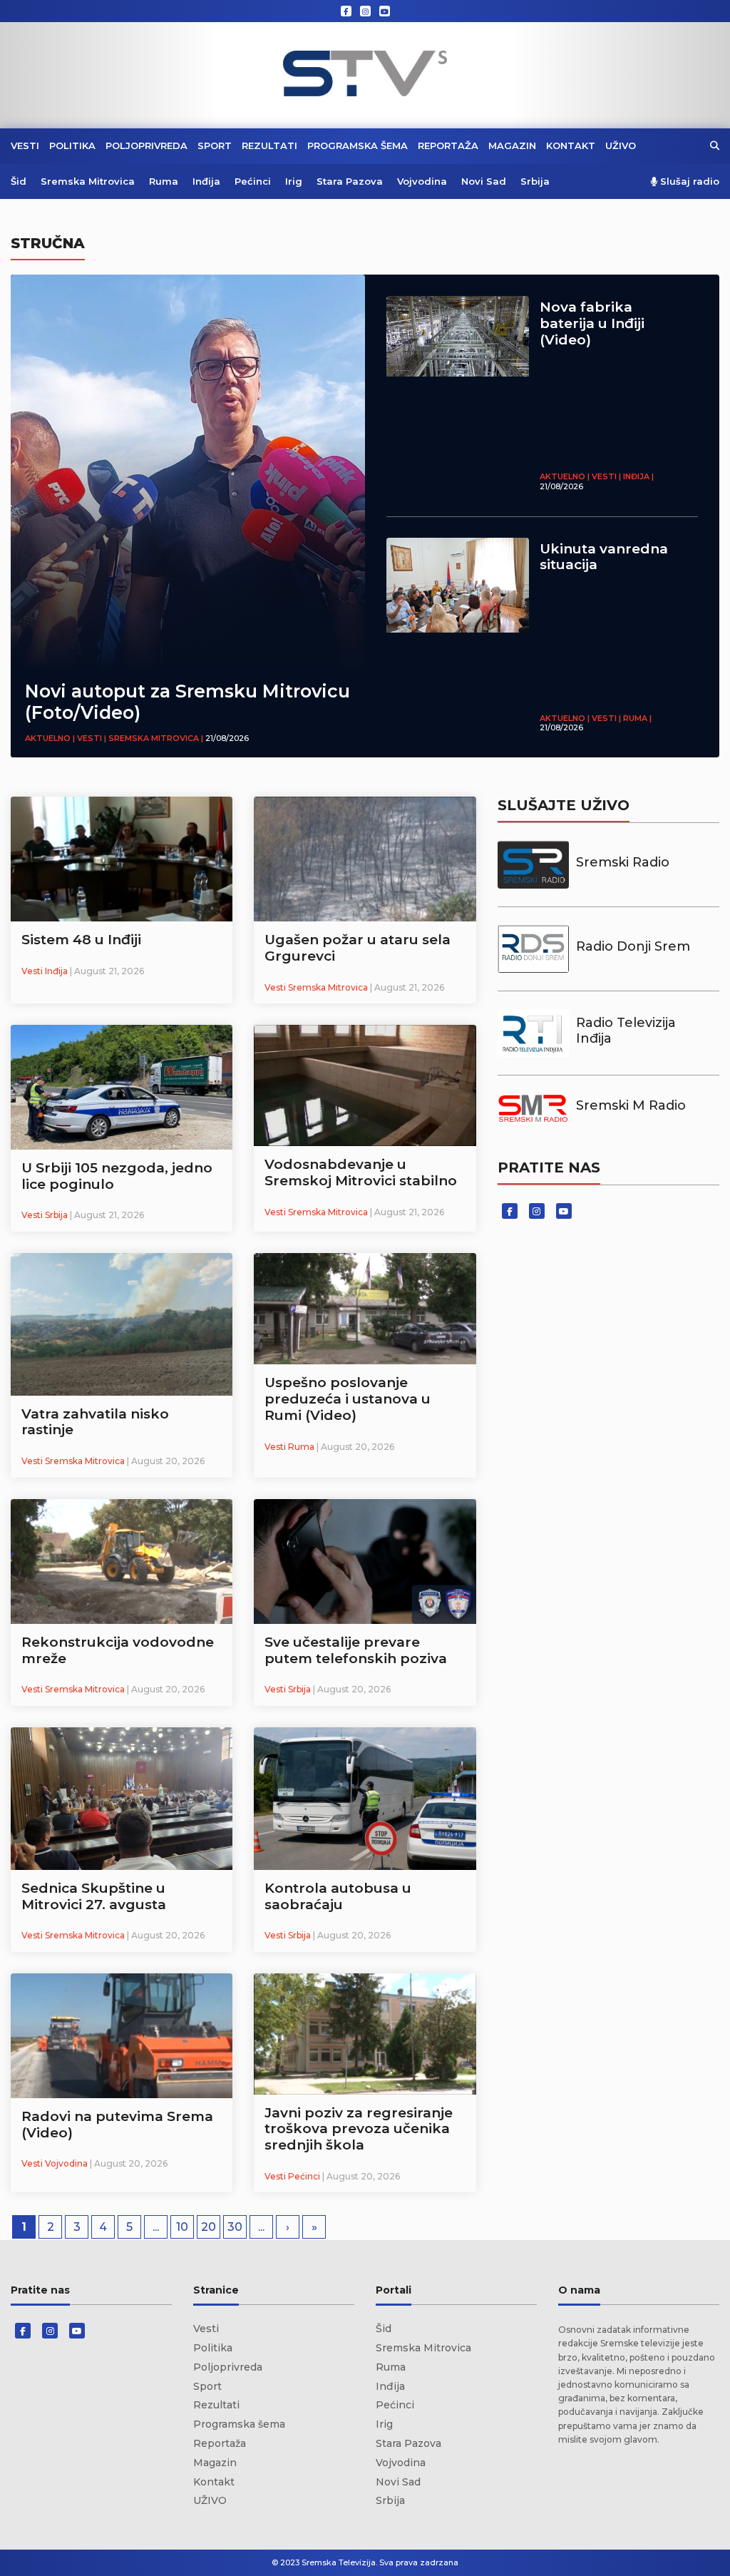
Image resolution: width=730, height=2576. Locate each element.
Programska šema (358, 145)
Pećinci (253, 181)
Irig (294, 181)
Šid (19, 181)
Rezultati (269, 145)
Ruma (164, 181)
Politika (72, 145)
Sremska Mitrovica (88, 181)
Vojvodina (422, 181)
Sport (215, 145)
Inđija (206, 181)
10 (182, 2227)
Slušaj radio (688, 182)
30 (235, 2227)
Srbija (535, 181)
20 (209, 2227)
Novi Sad (484, 181)
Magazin (512, 145)
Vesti (25, 145)
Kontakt (571, 145)
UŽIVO (621, 145)
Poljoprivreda (146, 145)
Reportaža (448, 145)
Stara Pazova (350, 181)
